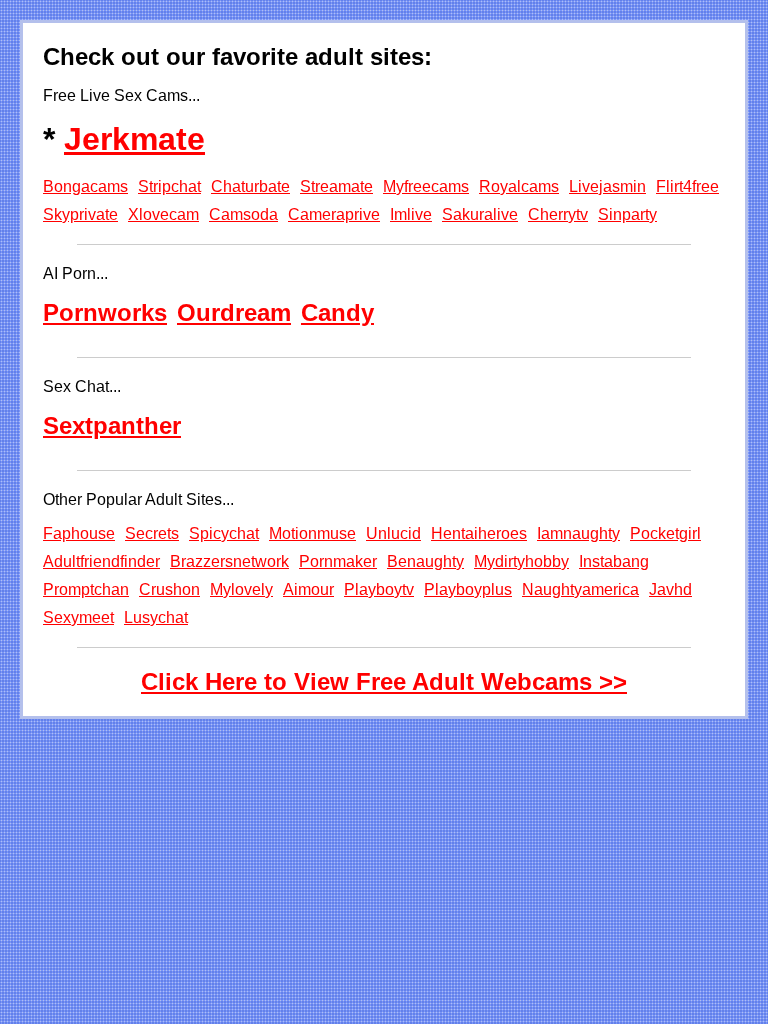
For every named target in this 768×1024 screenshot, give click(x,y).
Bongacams (85, 186)
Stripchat (169, 186)
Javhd (670, 589)
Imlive (411, 214)
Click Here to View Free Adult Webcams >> (384, 681)
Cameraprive (334, 214)
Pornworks (105, 312)
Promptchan (86, 589)
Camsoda (243, 214)
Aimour (308, 589)
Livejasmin (607, 186)
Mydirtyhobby (521, 561)
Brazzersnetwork (229, 561)
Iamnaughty (578, 533)
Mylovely (241, 589)
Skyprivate (80, 214)
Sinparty (627, 214)
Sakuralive (480, 214)
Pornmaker (338, 561)
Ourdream (234, 312)
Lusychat (156, 617)
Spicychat (224, 533)
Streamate (336, 186)
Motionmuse (312, 533)
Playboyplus (468, 589)
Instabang (614, 561)
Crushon (169, 589)
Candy (337, 312)
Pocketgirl (665, 533)
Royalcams (519, 186)
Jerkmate (134, 139)
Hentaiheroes (479, 533)
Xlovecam (163, 214)
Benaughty (425, 561)
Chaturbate (250, 186)
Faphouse (79, 533)
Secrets (152, 533)
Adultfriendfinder (101, 561)
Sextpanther (112, 425)
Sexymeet (78, 617)
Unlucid (393, 533)
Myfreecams (426, 186)
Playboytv (379, 589)
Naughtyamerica (580, 589)
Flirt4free (687, 186)
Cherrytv (558, 214)
